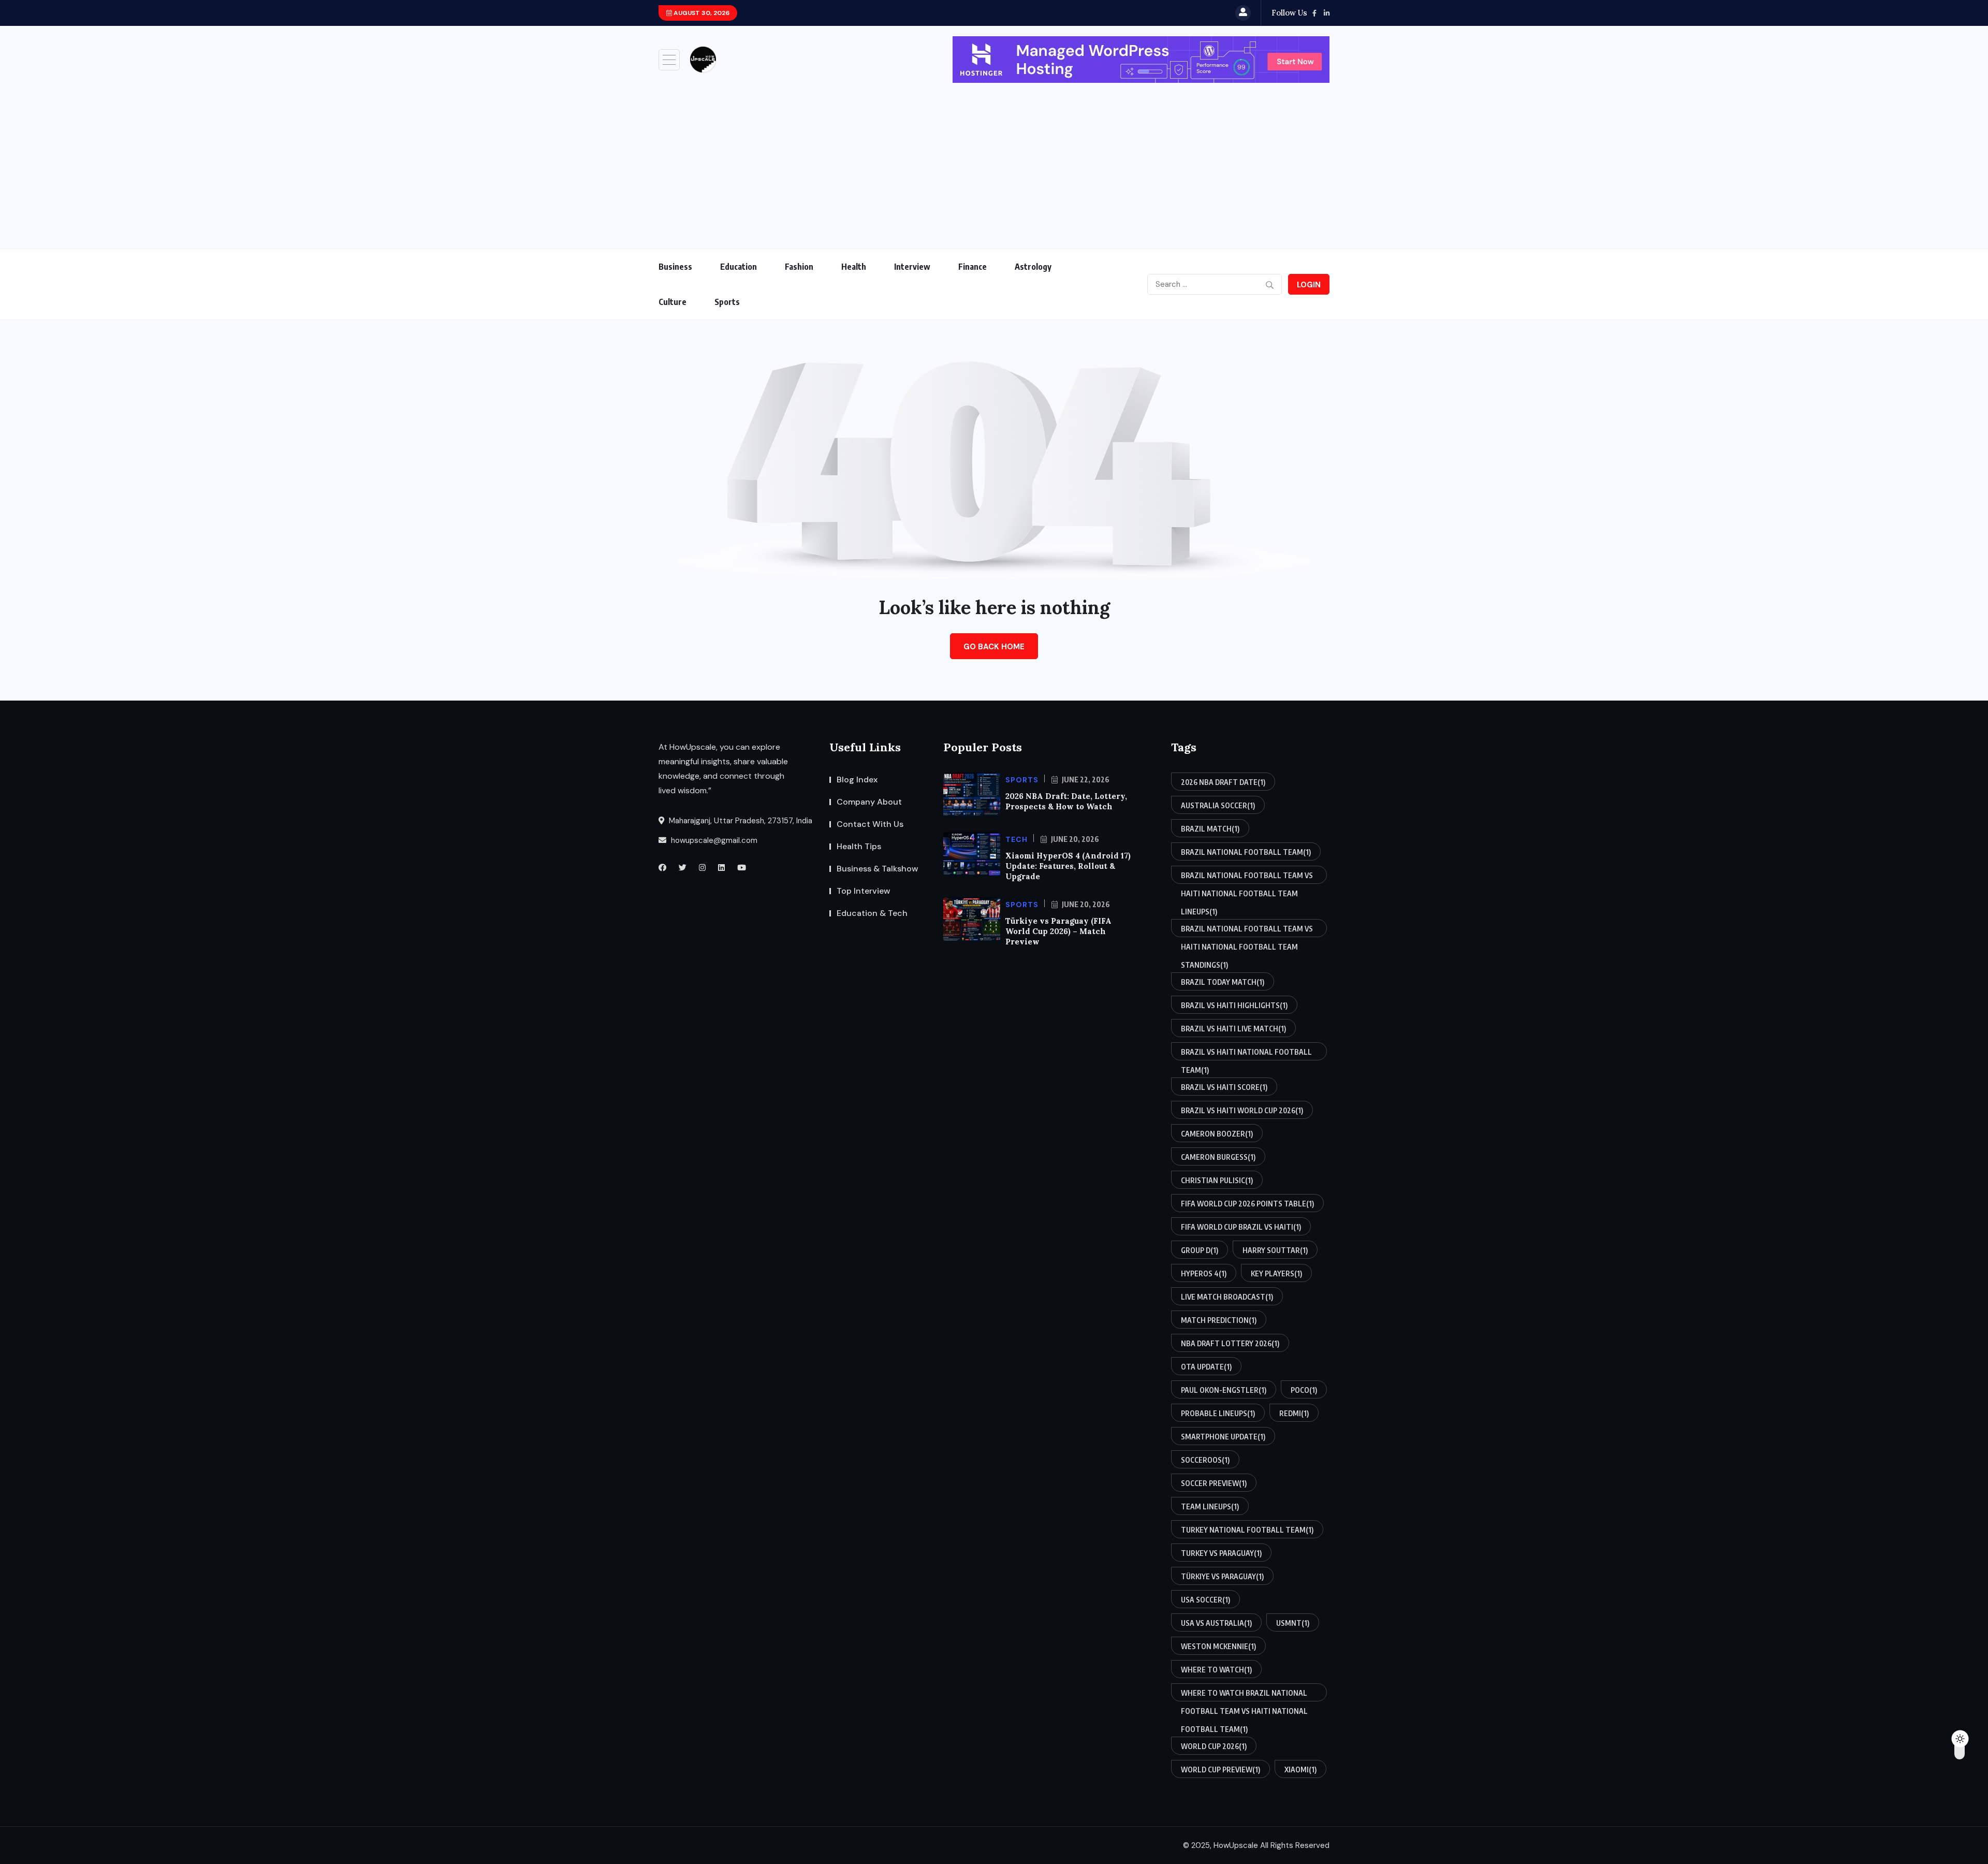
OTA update (1206, 1367)
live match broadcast (1227, 1297)
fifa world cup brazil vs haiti (1241, 1227)
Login (1309, 285)
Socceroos (1205, 1460)
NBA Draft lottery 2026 (1230, 1343)
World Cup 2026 (1214, 1746)
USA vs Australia (1216, 1623)
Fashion (799, 267)
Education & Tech (872, 913)
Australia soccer (1218, 805)
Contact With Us (870, 824)
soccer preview (1214, 1483)
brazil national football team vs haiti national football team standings (1247, 931)
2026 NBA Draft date (1223, 782)
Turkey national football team (1247, 1530)
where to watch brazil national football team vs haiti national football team (1244, 1695)
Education (739, 267)
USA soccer (1205, 1600)
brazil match (1210, 829)
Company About (869, 802)
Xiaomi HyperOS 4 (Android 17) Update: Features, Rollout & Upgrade (1068, 866)
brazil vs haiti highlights (1234, 1005)
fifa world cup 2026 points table (1247, 1204)
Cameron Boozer (1217, 1134)
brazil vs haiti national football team (1246, 1054)
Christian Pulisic (1217, 1180)
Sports (727, 302)
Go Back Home (994, 647)
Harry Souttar (1275, 1250)
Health (854, 267)
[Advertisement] (994, 161)
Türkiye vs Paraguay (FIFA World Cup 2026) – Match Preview (1058, 931)
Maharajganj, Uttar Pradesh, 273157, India (740, 821)
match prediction (1219, 1320)
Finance (973, 267)
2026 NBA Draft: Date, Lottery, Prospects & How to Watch (1066, 801)
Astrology (1033, 267)
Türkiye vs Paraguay (1222, 1576)
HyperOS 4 (1204, 1273)
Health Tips (859, 846)
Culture (673, 302)
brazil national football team (1246, 852)
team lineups (1210, 1506)
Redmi (1294, 1413)
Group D (1200, 1250)
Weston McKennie (1218, 1646)
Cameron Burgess (1218, 1157)
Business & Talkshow (878, 869)
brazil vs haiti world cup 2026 (1242, 1110)
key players (1276, 1273)
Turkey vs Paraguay (1221, 1553)
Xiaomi (1300, 1770)
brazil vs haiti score (1224, 1087)
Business (675, 267)
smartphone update (1223, 1437)
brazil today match (1223, 982)
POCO (1304, 1390)
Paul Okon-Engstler (1224, 1390)
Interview (912, 267)
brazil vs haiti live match (1233, 1029)
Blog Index (857, 780)
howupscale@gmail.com (713, 840)
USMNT (1293, 1623)
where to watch (1216, 1670)
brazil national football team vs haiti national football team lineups (1247, 877)
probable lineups (1218, 1413)
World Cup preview (1220, 1770)
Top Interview (864, 891)
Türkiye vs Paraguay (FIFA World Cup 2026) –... (826, 13)
